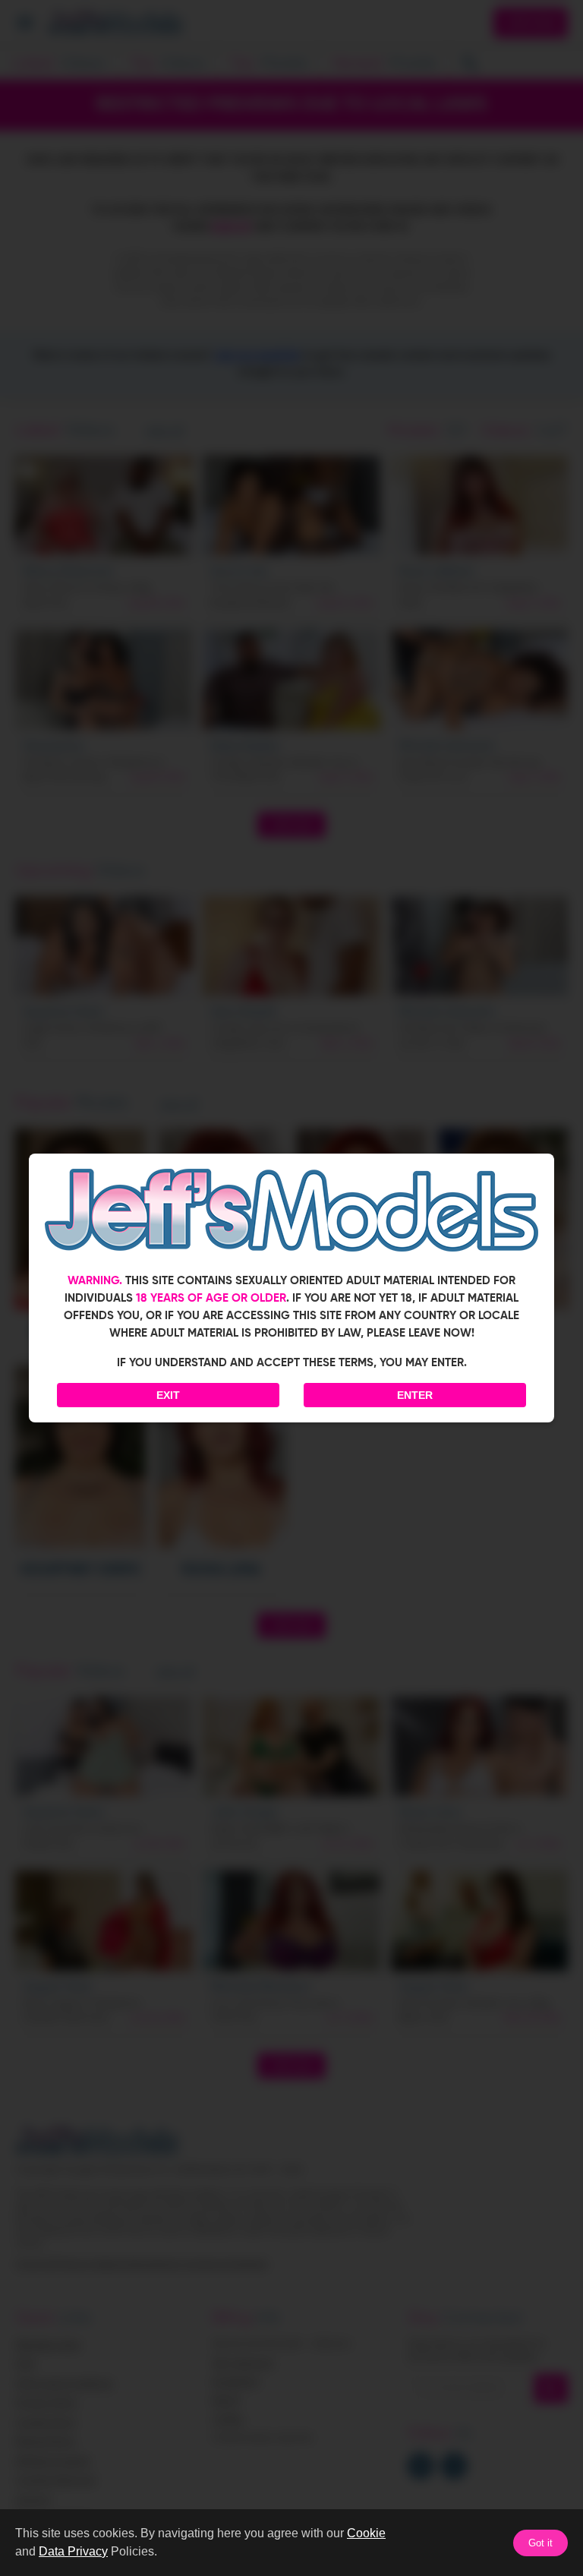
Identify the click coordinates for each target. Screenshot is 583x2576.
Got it (540, 2543)
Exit (168, 1395)
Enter (415, 1395)
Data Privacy (73, 2551)
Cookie (366, 2533)
